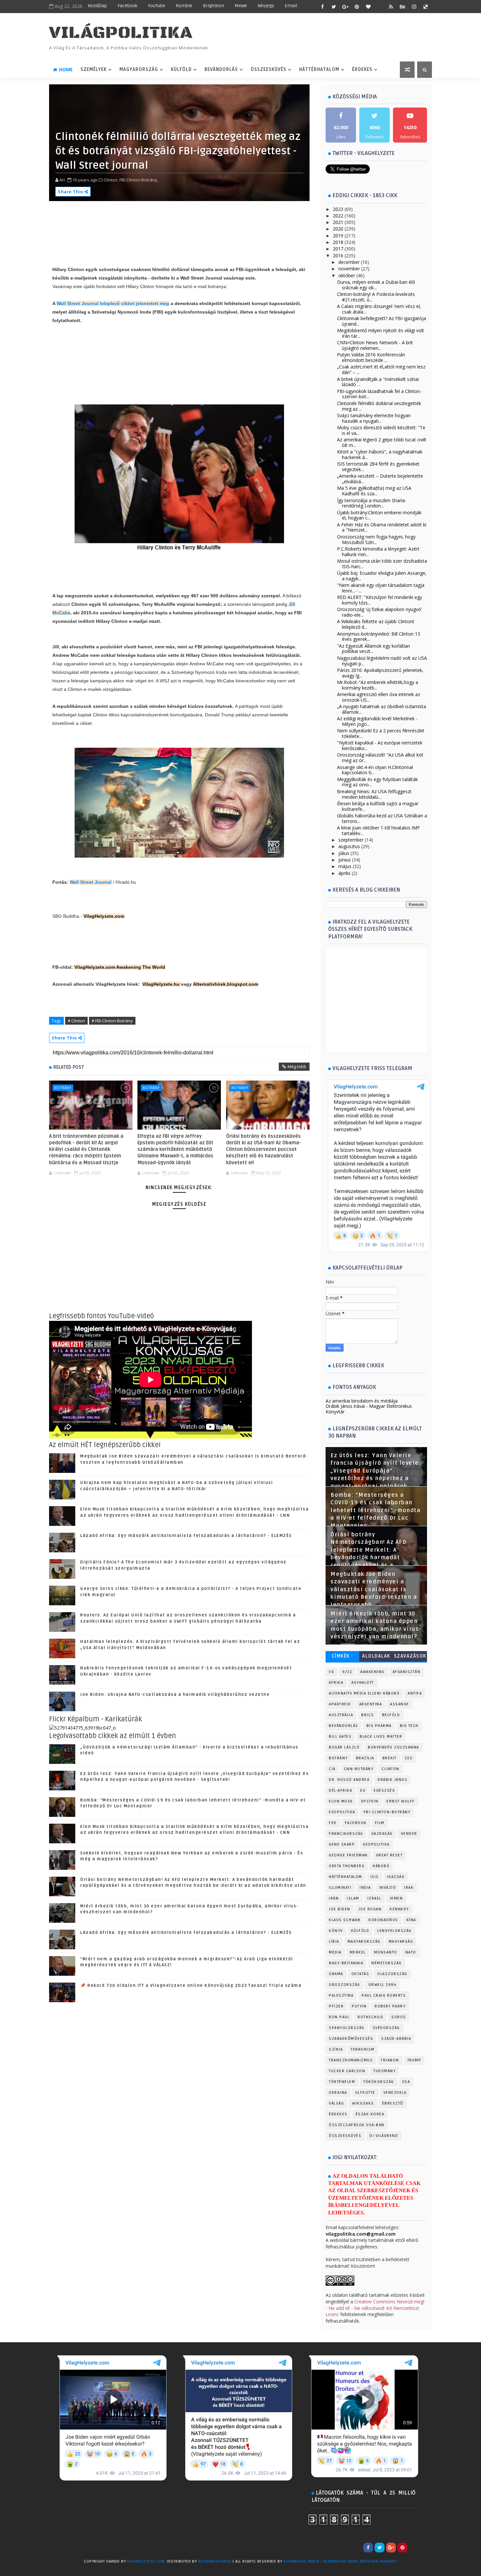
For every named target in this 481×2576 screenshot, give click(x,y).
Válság (336, 2103)
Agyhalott (363, 1683)
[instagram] (414, 7)
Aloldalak (376, 1656)
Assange (400, 1704)
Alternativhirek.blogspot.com (226, 984)
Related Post (69, 1067)
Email (291, 6)
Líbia (334, 1942)
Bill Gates (340, 1737)
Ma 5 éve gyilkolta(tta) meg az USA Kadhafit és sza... (374, 491)
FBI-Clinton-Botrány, (139, 180)
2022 (338, 216)
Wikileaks (363, 2103)
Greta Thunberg (347, 1866)
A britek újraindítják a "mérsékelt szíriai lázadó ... (378, 382)
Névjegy (266, 6)
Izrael (374, 1898)
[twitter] (334, 7)
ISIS (375, 1877)
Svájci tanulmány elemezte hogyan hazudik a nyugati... (374, 418)
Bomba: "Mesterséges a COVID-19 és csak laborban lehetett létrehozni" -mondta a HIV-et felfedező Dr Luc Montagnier (375, 1510)
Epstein (370, 1801)
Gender (409, 1834)
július (344, 853)
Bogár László (344, 1747)
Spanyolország (347, 2028)
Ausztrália (341, 1715)
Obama (336, 1974)
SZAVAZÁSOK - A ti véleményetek (410, 1657)
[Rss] (425, 2548)
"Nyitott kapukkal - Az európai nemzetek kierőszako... (380, 745)
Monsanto (386, 1952)
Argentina (371, 1704)
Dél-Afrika (340, 1791)
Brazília (365, 1758)
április (344, 873)
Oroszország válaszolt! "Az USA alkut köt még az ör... (380, 758)
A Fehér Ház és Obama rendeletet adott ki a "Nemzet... (382, 527)
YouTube (157, 6)
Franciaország (346, 1834)
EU (363, 1791)
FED (333, 1823)
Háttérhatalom (319, 69)
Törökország (379, 2082)
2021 (338, 222)
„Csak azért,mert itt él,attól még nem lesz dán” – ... (381, 369)
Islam (353, 1898)
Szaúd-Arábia (396, 2039)
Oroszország (345, 1985)
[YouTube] (414, 2548)
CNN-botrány (359, 1769)
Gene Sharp (342, 1844)
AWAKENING (372, 1672)
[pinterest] (357, 7)
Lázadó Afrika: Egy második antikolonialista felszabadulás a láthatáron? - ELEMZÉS (186, 1536)
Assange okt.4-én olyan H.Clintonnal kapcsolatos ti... (375, 770)
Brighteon (214, 6)
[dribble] (380, 7)
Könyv (336, 1931)
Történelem (342, 2082)
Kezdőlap (97, 6)
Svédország (386, 2028)
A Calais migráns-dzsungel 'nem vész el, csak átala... (379, 309)
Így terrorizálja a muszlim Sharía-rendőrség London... (372, 503)
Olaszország (392, 1974)
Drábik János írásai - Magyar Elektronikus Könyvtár (369, 1409)
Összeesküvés (268, 69)
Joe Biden (340, 1909)
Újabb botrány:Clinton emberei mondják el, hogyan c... (379, 515)
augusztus (349, 846)
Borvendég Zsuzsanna (393, 1747)
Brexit (390, 1758)
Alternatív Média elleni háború (364, 1693)
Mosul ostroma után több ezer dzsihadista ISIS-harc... (382, 564)
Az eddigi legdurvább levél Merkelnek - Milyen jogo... (377, 721)
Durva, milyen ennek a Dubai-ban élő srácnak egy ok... (376, 285)
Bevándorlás (221, 69)
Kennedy (399, 1909)
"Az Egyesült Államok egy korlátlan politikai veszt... (374, 649)
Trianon (390, 2060)
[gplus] (345, 7)
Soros (399, 2017)
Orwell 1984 (383, 1985)
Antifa (415, 1693)
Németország (387, 1963)
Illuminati (340, 1888)
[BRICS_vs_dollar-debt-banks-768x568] (82, 1727)
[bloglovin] (368, 7)
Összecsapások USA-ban (357, 2125)
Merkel (358, 1952)
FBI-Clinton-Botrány (387, 1812)
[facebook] (322, 7)
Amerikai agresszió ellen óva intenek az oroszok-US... (379, 697)
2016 (338, 256)
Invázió (388, 1888)
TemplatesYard (62, 2570)
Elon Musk (341, 1801)
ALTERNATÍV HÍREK (215, 2561)
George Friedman (348, 1855)
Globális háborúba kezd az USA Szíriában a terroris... (382, 818)
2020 (338, 229)
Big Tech (409, 1726)
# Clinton (76, 1021)
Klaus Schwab (345, 1920)
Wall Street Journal (91, 882)
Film (380, 1823)
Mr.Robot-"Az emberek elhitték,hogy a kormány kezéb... (378, 685)
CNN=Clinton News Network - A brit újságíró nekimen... (375, 345)
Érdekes (362, 69)
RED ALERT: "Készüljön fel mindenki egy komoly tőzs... (380, 600)
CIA (332, 1769)
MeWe (241, 6)
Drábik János (392, 1780)
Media (335, 1952)
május (345, 866)
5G (331, 1672)
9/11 (347, 1672)
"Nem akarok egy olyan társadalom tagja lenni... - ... (381, 588)
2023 (338, 209)
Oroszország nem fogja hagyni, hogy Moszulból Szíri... (376, 539)
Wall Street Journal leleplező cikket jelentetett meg (113, 303)
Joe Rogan (370, 1909)
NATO (411, 1952)
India (365, 1888)
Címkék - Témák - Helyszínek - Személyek (342, 1657)
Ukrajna (338, 2093)
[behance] (402, 7)
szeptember (351, 840)
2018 (338, 242)
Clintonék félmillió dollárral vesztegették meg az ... (379, 406)
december (349, 262)
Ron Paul (339, 2017)
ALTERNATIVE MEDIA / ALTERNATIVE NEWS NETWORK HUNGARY (340, 2561)
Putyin (359, 2006)
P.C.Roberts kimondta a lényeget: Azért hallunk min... (378, 552)
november (349, 269)
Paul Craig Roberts (384, 1996)
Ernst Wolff (401, 1801)
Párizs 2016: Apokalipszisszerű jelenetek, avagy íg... (380, 673)
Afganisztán (407, 1672)
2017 (338, 249)
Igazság (396, 1877)
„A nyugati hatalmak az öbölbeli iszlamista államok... (382, 709)
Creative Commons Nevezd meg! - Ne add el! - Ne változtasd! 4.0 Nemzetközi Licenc (375, 2308)
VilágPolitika (121, 33)
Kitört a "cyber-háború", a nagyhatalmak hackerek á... (380, 454)
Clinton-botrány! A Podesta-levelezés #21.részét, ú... (376, 297)
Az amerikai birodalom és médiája (362, 1401)
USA (406, 2082)
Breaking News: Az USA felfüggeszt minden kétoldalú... (374, 794)
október (347, 275)
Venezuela (395, 2093)
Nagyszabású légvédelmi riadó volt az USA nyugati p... (382, 661)
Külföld (181, 69)
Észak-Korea (370, 2114)
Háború (381, 1866)
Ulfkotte (365, 2093)
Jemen (396, 1898)
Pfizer (336, 2006)
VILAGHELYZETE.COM (146, 2561)
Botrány (63, 1088)
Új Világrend (384, 2136)
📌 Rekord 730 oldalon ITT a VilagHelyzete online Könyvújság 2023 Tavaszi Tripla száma (191, 1986)
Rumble (184, 6)
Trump (414, 2060)
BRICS (368, 1715)
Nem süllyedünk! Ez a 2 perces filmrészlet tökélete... (381, 733)
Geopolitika (376, 1844)
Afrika (336, 1683)
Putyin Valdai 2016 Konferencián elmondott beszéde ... (371, 357)
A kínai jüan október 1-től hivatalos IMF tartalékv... (378, 830)
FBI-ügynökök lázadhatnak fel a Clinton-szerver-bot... (379, 394)
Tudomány (384, 2071)
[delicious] (425, 7)
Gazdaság (382, 1834)
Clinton (391, 1769)
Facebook (127, 6)
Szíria (336, 2049)
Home (66, 69)
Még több (297, 1066)
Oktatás (360, 1974)
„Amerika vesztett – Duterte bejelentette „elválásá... (380, 479)
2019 (338, 236)
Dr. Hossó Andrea (349, 1780)
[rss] (391, 7)
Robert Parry (390, 2006)
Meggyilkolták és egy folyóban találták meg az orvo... (377, 782)
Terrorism (363, 2049)
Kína (411, 1920)
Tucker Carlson (347, 2071)
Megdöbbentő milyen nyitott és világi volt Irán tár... (381, 333)
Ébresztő (393, 2103)
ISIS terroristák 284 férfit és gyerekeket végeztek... (378, 467)
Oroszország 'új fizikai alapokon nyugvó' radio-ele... (380, 612)
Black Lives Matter (381, 1737)
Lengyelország (394, 1931)
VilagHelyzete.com (104, 916)
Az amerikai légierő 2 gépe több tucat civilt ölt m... (382, 442)
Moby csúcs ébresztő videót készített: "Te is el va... (381, 430)
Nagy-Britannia (346, 1963)
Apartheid (340, 1704)
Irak (409, 1888)
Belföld (391, 1715)
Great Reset (389, 1855)
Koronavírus (383, 1920)
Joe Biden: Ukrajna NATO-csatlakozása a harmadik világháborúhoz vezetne (175, 1695)
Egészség (384, 1791)
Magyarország (139, 69)
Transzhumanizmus (351, 2060)
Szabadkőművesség (351, 2039)
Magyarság (401, 1942)
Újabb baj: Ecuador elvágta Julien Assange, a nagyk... (382, 576)
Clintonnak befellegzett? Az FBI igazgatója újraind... (382, 321)
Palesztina (341, 1996)
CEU (409, 1758)
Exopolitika (342, 1812)
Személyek (94, 69)
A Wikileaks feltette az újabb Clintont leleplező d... (376, 624)
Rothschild (370, 2017)
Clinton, (111, 180)
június (345, 860)
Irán (334, 1898)
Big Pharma (379, 1726)
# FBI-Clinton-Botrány (112, 1021)
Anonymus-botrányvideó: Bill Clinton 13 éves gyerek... (379, 637)
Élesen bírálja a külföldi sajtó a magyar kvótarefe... (378, 806)
